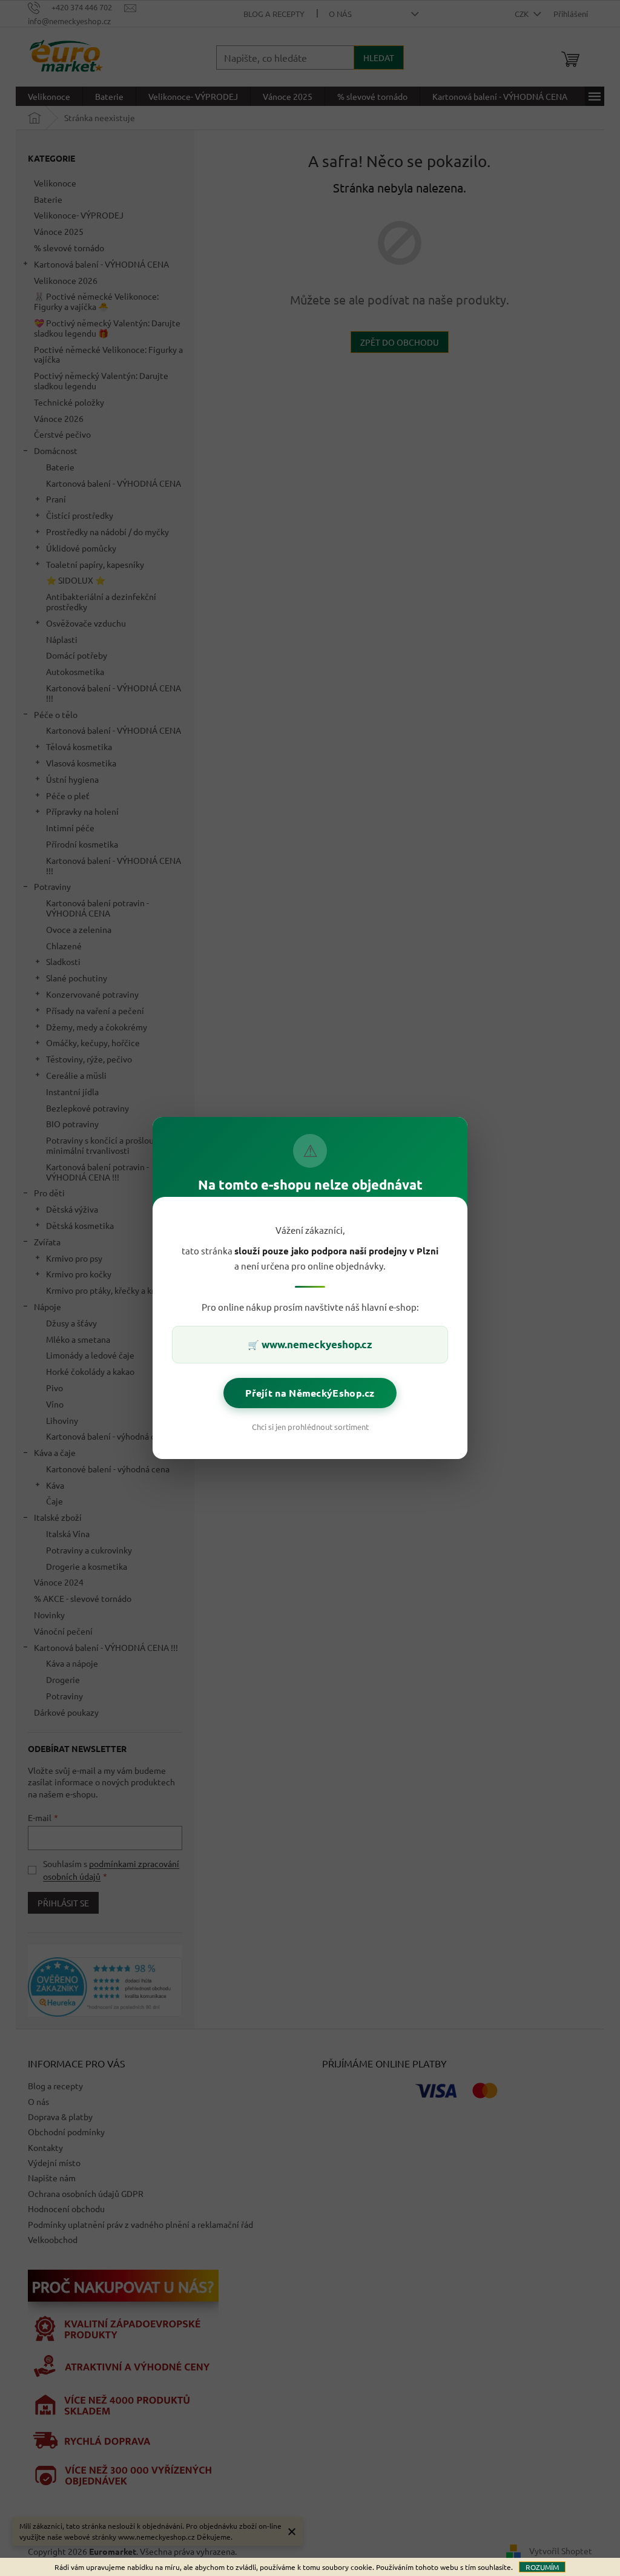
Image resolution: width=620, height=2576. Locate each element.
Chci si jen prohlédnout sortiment (310, 1427)
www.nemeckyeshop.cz (317, 1344)
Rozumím (542, 2567)
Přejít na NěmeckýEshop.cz (310, 1393)
